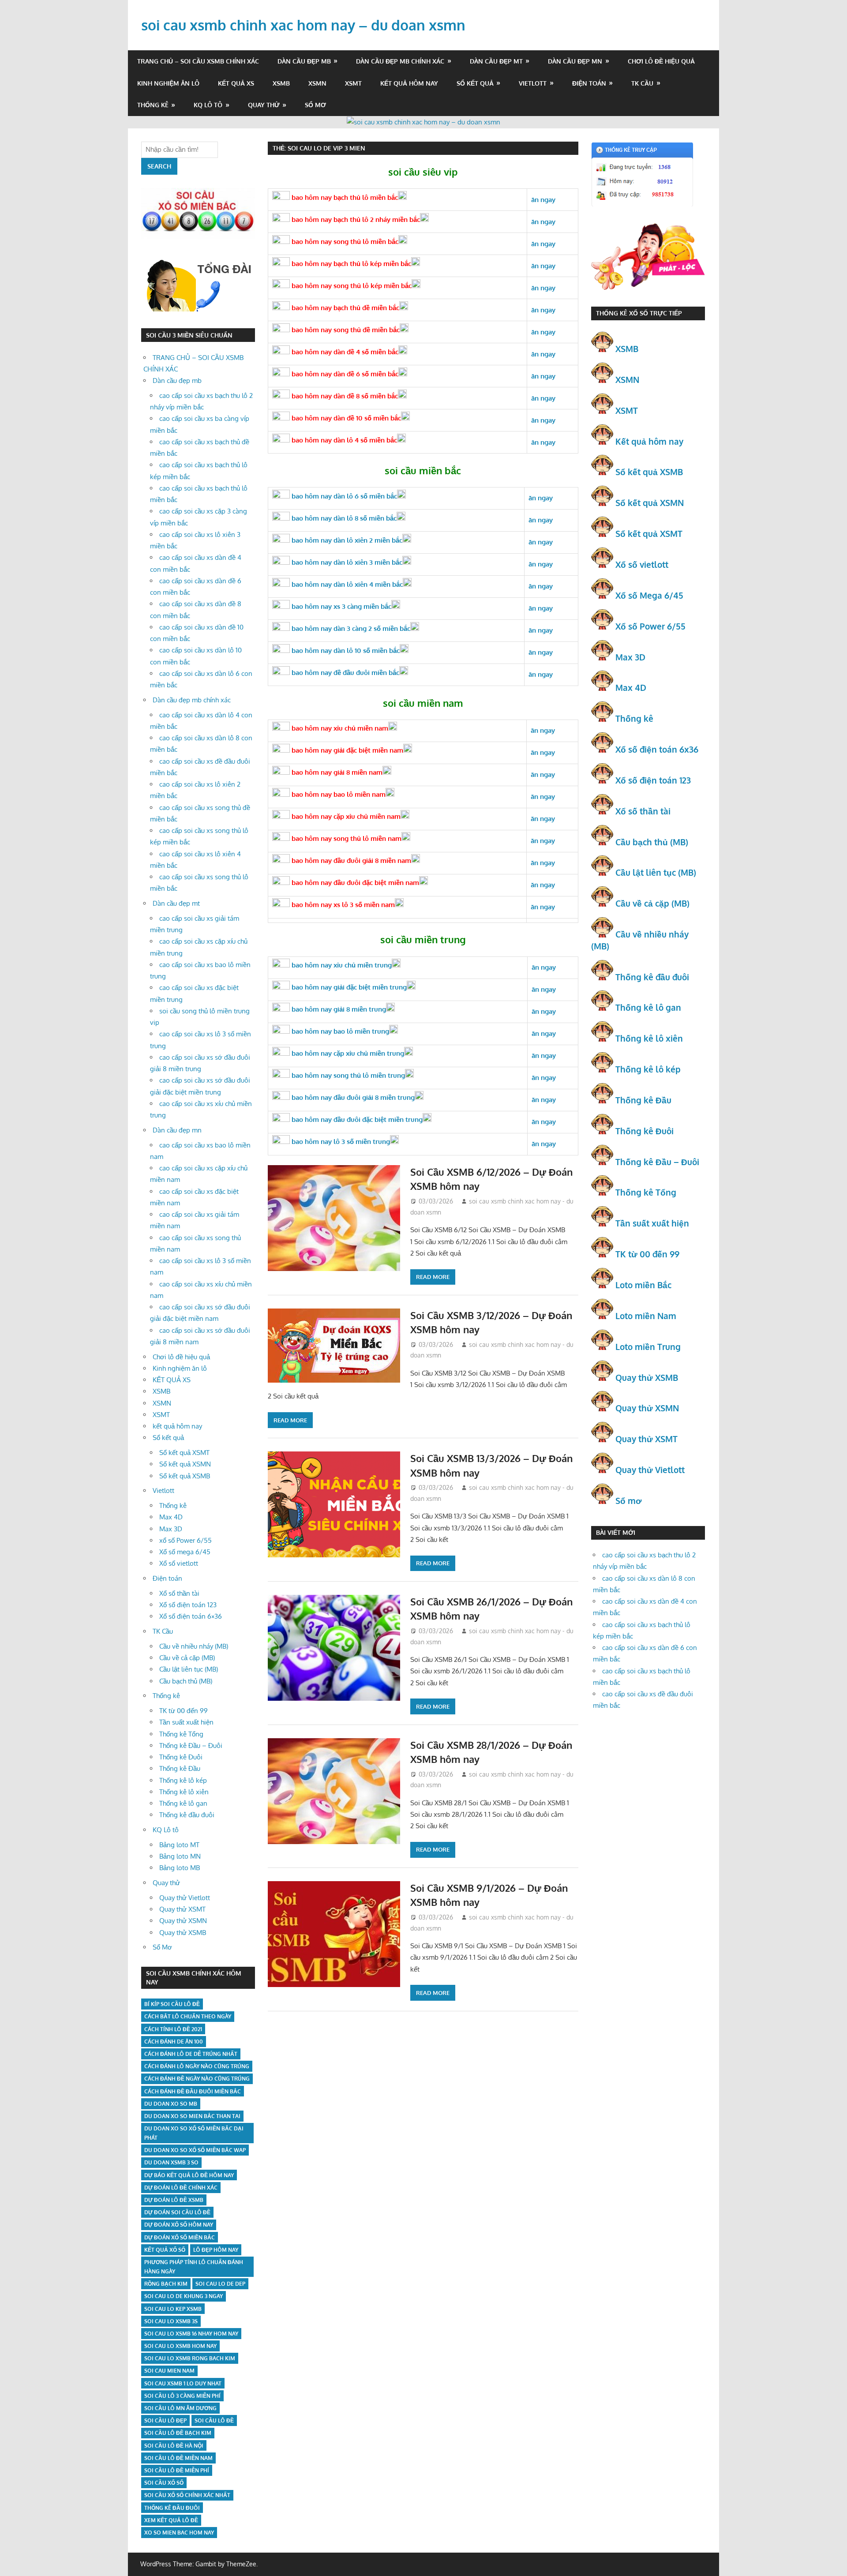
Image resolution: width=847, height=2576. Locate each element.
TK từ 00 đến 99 (184, 1711)
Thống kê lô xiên (184, 1792)
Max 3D (171, 1529)
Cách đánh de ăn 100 (174, 2042)
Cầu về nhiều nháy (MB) (194, 1646)
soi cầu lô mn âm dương (180, 2408)
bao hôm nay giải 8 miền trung (338, 1009)
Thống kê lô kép (183, 1780)
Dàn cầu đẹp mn (575, 61)
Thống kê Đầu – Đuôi (191, 1745)
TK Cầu (642, 83)
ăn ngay (544, 1122)
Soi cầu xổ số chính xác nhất (187, 2495)
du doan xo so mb (171, 2104)
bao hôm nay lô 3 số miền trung (340, 1142)
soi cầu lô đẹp (165, 2420)
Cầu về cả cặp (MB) (187, 1658)
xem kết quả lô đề (171, 2520)
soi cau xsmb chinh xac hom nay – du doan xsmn (303, 25)
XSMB (281, 83)
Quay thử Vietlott (185, 1898)
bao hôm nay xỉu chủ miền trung (341, 965)
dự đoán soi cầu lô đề (177, 2212)
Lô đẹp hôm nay (216, 2250)
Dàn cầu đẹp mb (304, 61)
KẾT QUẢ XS (236, 83)
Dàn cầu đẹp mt (496, 61)
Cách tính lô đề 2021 (173, 2029)
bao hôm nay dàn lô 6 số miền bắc (343, 496)
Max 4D (171, 1517)
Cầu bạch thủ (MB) (186, 1681)
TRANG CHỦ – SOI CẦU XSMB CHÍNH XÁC (198, 61)
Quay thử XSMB (183, 1933)
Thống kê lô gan (183, 1803)
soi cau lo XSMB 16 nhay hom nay (191, 2334)
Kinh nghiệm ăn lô (168, 83)
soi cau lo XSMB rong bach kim (190, 2358)
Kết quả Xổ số (165, 2250)
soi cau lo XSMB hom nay (180, 2346)
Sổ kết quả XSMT (184, 1453)
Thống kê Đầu (180, 1768)
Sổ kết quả (475, 83)
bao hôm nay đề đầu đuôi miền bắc (345, 673)
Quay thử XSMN (183, 1921)
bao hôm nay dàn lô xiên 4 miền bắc (346, 584)
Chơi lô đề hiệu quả (661, 61)
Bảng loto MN (180, 1856)
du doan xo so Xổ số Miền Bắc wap (195, 2150)
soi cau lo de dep (220, 2284)
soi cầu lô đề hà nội (174, 2446)
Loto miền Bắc (643, 1285)
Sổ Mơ (315, 105)
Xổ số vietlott (179, 1563)
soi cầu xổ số (164, 2483)
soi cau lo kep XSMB (173, 2309)
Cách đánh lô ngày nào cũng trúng (197, 2066)
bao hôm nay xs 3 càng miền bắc (341, 606)
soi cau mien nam (169, 2371)
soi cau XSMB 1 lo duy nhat (183, 2383)
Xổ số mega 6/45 (185, 1552)
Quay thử (264, 105)
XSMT (353, 83)
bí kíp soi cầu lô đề (172, 2004)
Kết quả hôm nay (649, 441)
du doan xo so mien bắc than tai (192, 2116)
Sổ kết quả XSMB (185, 1476)
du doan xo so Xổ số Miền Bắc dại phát (194, 2133)
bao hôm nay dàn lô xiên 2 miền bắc (346, 540)
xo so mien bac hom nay (179, 2533)
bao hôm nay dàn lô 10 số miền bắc (345, 651)
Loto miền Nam (646, 1316)
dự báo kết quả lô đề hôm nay (189, 2175)
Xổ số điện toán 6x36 (657, 749)
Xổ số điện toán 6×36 (191, 1616)
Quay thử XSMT (182, 1909)
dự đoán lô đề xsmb (174, 2200)
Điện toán (589, 83)
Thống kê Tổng (181, 1734)
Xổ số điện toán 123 (188, 1605)
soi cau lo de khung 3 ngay (184, 2296)
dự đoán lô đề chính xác (181, 2188)
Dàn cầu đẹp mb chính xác (400, 61)
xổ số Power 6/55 (186, 1540)
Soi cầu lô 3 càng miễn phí (182, 2396)
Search (159, 166)
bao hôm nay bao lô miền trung (339, 1031)
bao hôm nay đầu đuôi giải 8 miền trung (352, 1097)
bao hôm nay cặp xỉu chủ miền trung (347, 1053)
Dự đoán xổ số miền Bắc (180, 2237)
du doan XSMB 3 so (171, 2162)
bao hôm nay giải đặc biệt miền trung (348, 987)
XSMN (317, 83)
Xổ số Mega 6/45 (649, 595)
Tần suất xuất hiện (186, 1722)
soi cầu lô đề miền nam (178, 2458)
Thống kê (153, 105)
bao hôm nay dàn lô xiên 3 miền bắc (346, 562)
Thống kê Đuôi (181, 1757)
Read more (433, 1277)
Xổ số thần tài (179, 1593)
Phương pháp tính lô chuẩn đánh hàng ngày (194, 2267)
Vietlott (533, 83)
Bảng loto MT (179, 1845)
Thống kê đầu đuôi (187, 1815)
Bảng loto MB (180, 1868)
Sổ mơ (629, 1500)
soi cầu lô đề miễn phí (177, 2470)
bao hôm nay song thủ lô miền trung (347, 1075)
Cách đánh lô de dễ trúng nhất (191, 2054)
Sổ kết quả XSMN (185, 1464)
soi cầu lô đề (214, 2420)
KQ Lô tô (208, 105)
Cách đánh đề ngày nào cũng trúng (197, 2079)
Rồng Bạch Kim (166, 2284)
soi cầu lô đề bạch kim (178, 2433)
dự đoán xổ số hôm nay (179, 2225)
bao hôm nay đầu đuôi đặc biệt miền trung (356, 1119)
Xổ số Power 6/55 (650, 626)
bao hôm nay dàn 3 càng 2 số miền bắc (350, 628)
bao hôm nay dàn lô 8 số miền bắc (343, 518)
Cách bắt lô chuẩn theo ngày (188, 2016)
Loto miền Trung (648, 1346)
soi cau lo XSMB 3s (171, 2321)
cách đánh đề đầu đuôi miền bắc (193, 2091)
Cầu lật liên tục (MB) (189, 1669)
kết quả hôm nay (409, 83)
